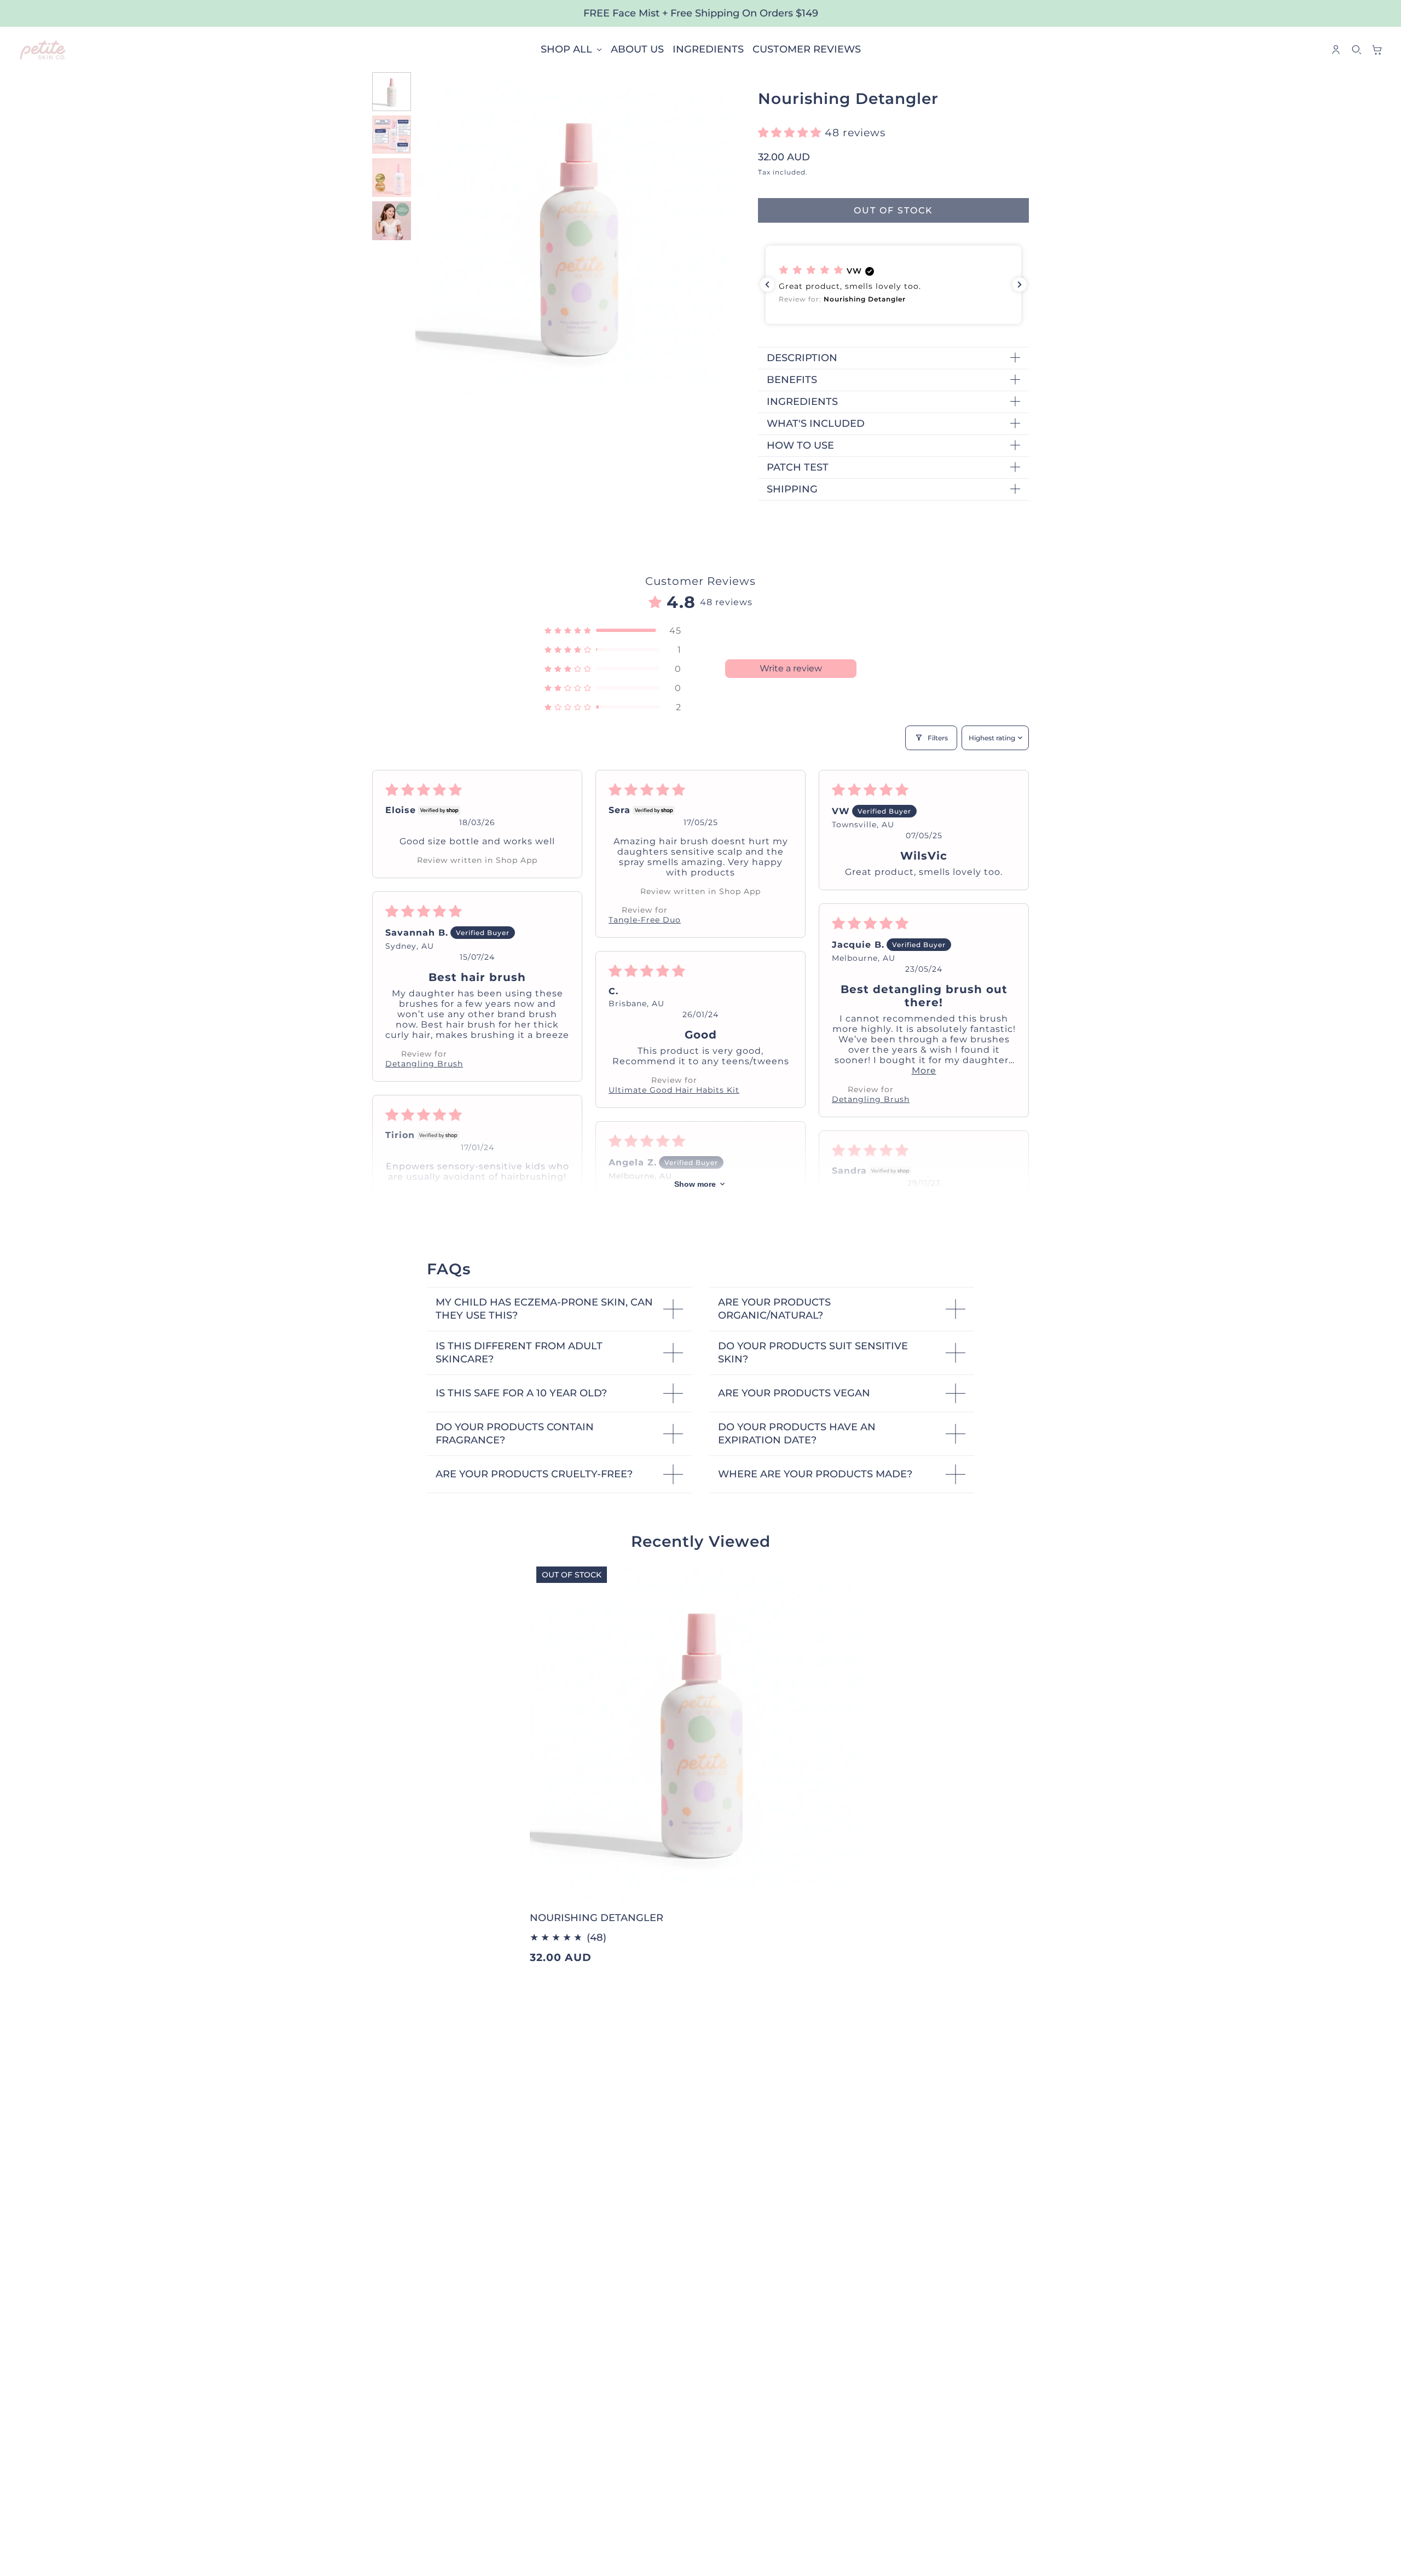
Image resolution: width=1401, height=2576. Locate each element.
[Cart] (1377, 50)
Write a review (791, 668)
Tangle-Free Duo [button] (645, 920)
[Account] (1336, 50)
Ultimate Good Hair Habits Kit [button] (674, 1090)
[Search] (1357, 50)
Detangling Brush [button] (424, 1064)
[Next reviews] (1020, 285)
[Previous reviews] (767, 285)
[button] (791, 133)
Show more (695, 1184)
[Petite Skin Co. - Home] (43, 50)
